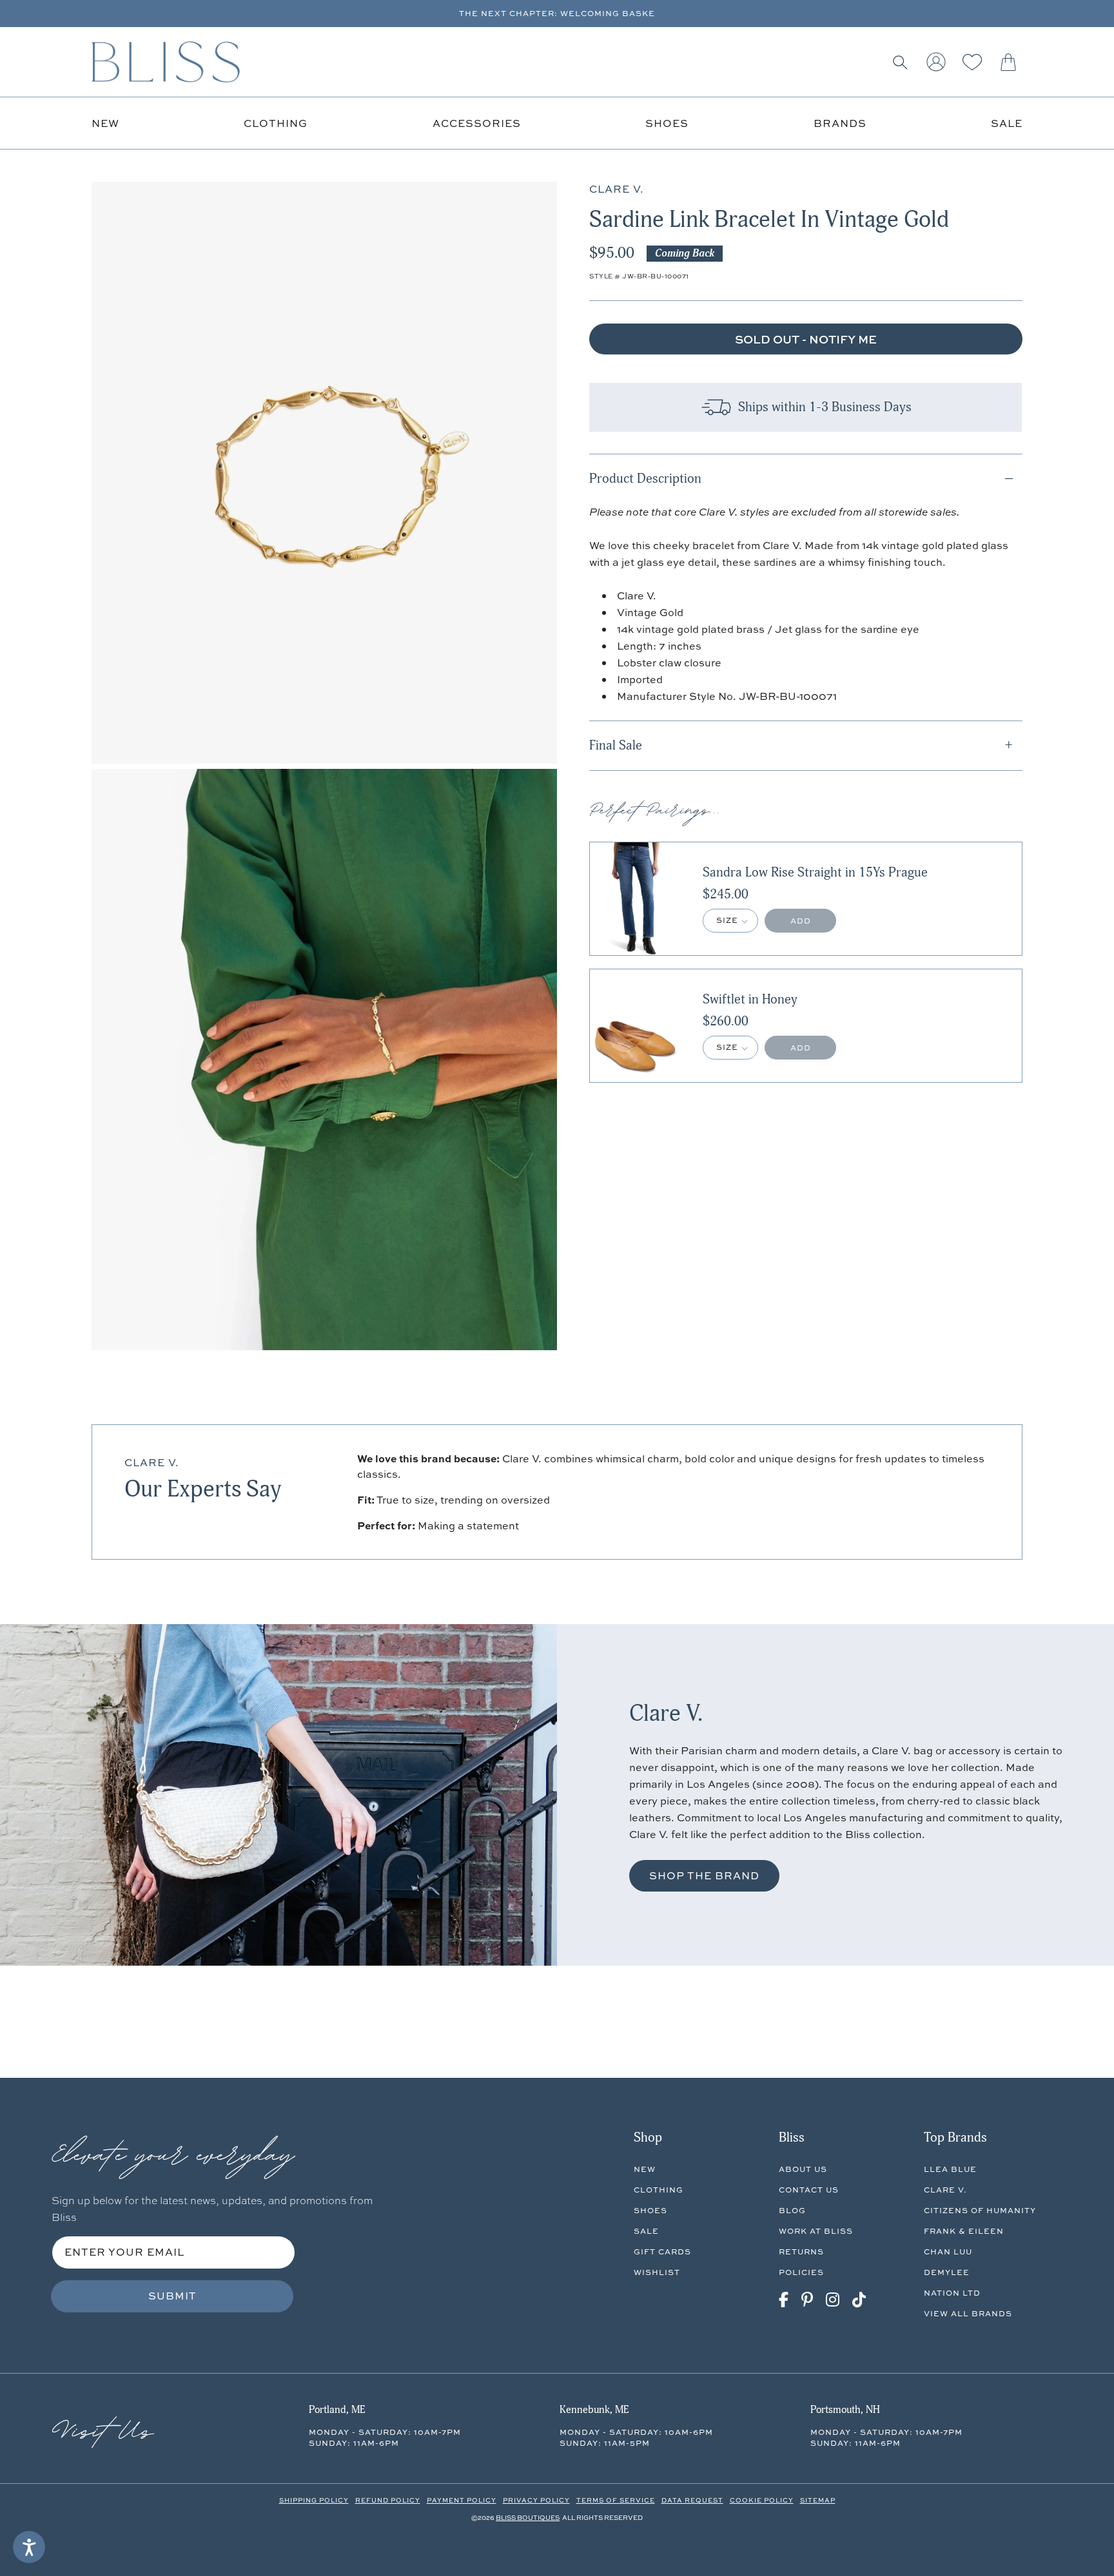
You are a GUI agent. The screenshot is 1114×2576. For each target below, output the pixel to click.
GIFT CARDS (662, 2252)
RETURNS (801, 2252)
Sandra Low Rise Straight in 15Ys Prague (815, 873)
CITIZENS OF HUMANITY (980, 2210)
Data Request (692, 2500)
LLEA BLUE (950, 2169)
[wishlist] (972, 62)
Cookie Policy (762, 2500)
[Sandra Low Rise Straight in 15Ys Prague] (635, 899)
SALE (646, 2231)
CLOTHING (659, 2190)
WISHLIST (657, 2272)
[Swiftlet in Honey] (635, 1026)
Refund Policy (388, 2500)
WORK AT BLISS (816, 2231)
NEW (645, 2169)
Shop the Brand (704, 1875)
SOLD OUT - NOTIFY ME (806, 339)
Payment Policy (462, 2500)
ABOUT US (803, 2169)
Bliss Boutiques (528, 2517)
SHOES (650, 2210)
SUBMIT (172, 2296)
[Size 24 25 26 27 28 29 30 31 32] (730, 921)
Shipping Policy (314, 2500)
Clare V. (152, 1462)
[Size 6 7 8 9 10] (730, 1048)
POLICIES (801, 2272)
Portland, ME (337, 2410)
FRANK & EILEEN (964, 2231)
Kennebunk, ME (594, 2410)
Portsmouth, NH (845, 2410)
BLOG (792, 2210)
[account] (936, 62)
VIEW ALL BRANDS (968, 2313)
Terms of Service (616, 2500)
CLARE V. (945, 2190)
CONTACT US (809, 2190)
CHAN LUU (948, 2252)
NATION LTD (952, 2293)
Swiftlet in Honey (750, 1000)
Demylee (947, 2272)
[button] (900, 62)
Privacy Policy (536, 2500)
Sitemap (818, 2500)
